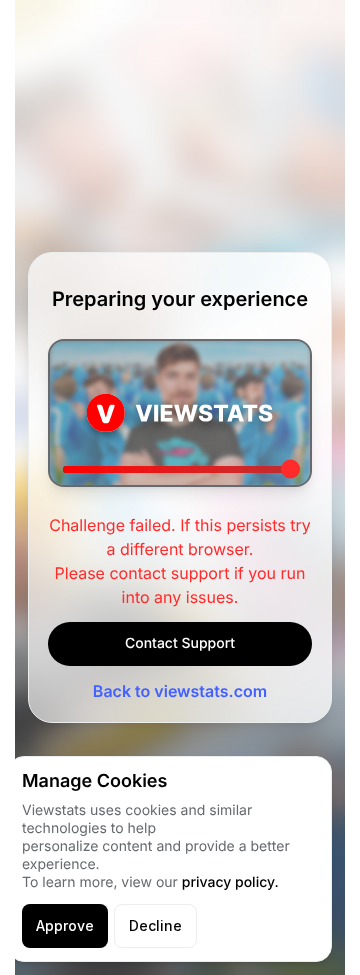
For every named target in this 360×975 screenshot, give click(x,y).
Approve (65, 925)
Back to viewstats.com (180, 691)
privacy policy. (230, 882)
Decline (155, 925)
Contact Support (180, 643)
